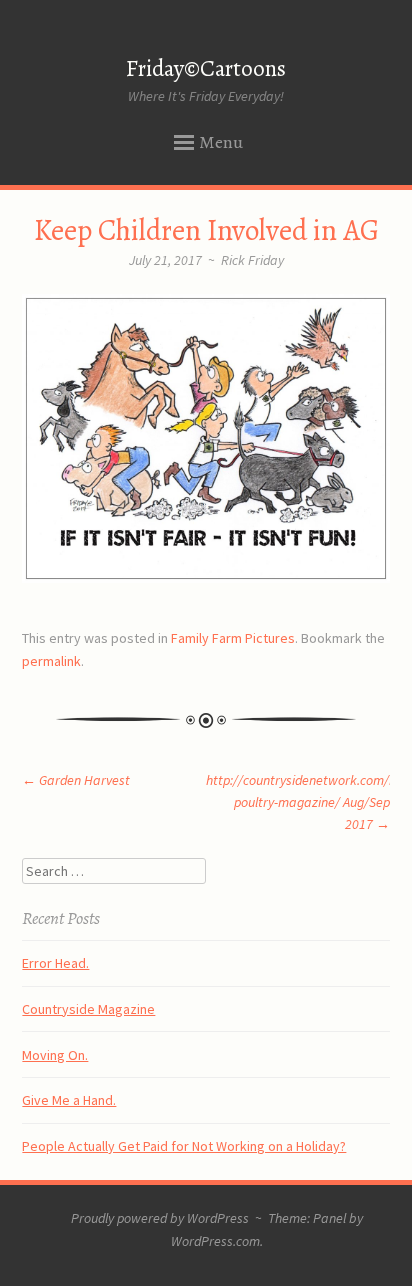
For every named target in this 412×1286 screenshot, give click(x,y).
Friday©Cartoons (206, 68)
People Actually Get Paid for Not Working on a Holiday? (184, 1146)
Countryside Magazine (88, 1009)
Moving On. (55, 1055)
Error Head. (55, 963)
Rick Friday (252, 260)
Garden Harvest (76, 780)
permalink (51, 661)
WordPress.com (215, 1241)
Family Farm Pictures (233, 638)
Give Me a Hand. (69, 1100)
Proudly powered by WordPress (160, 1218)
